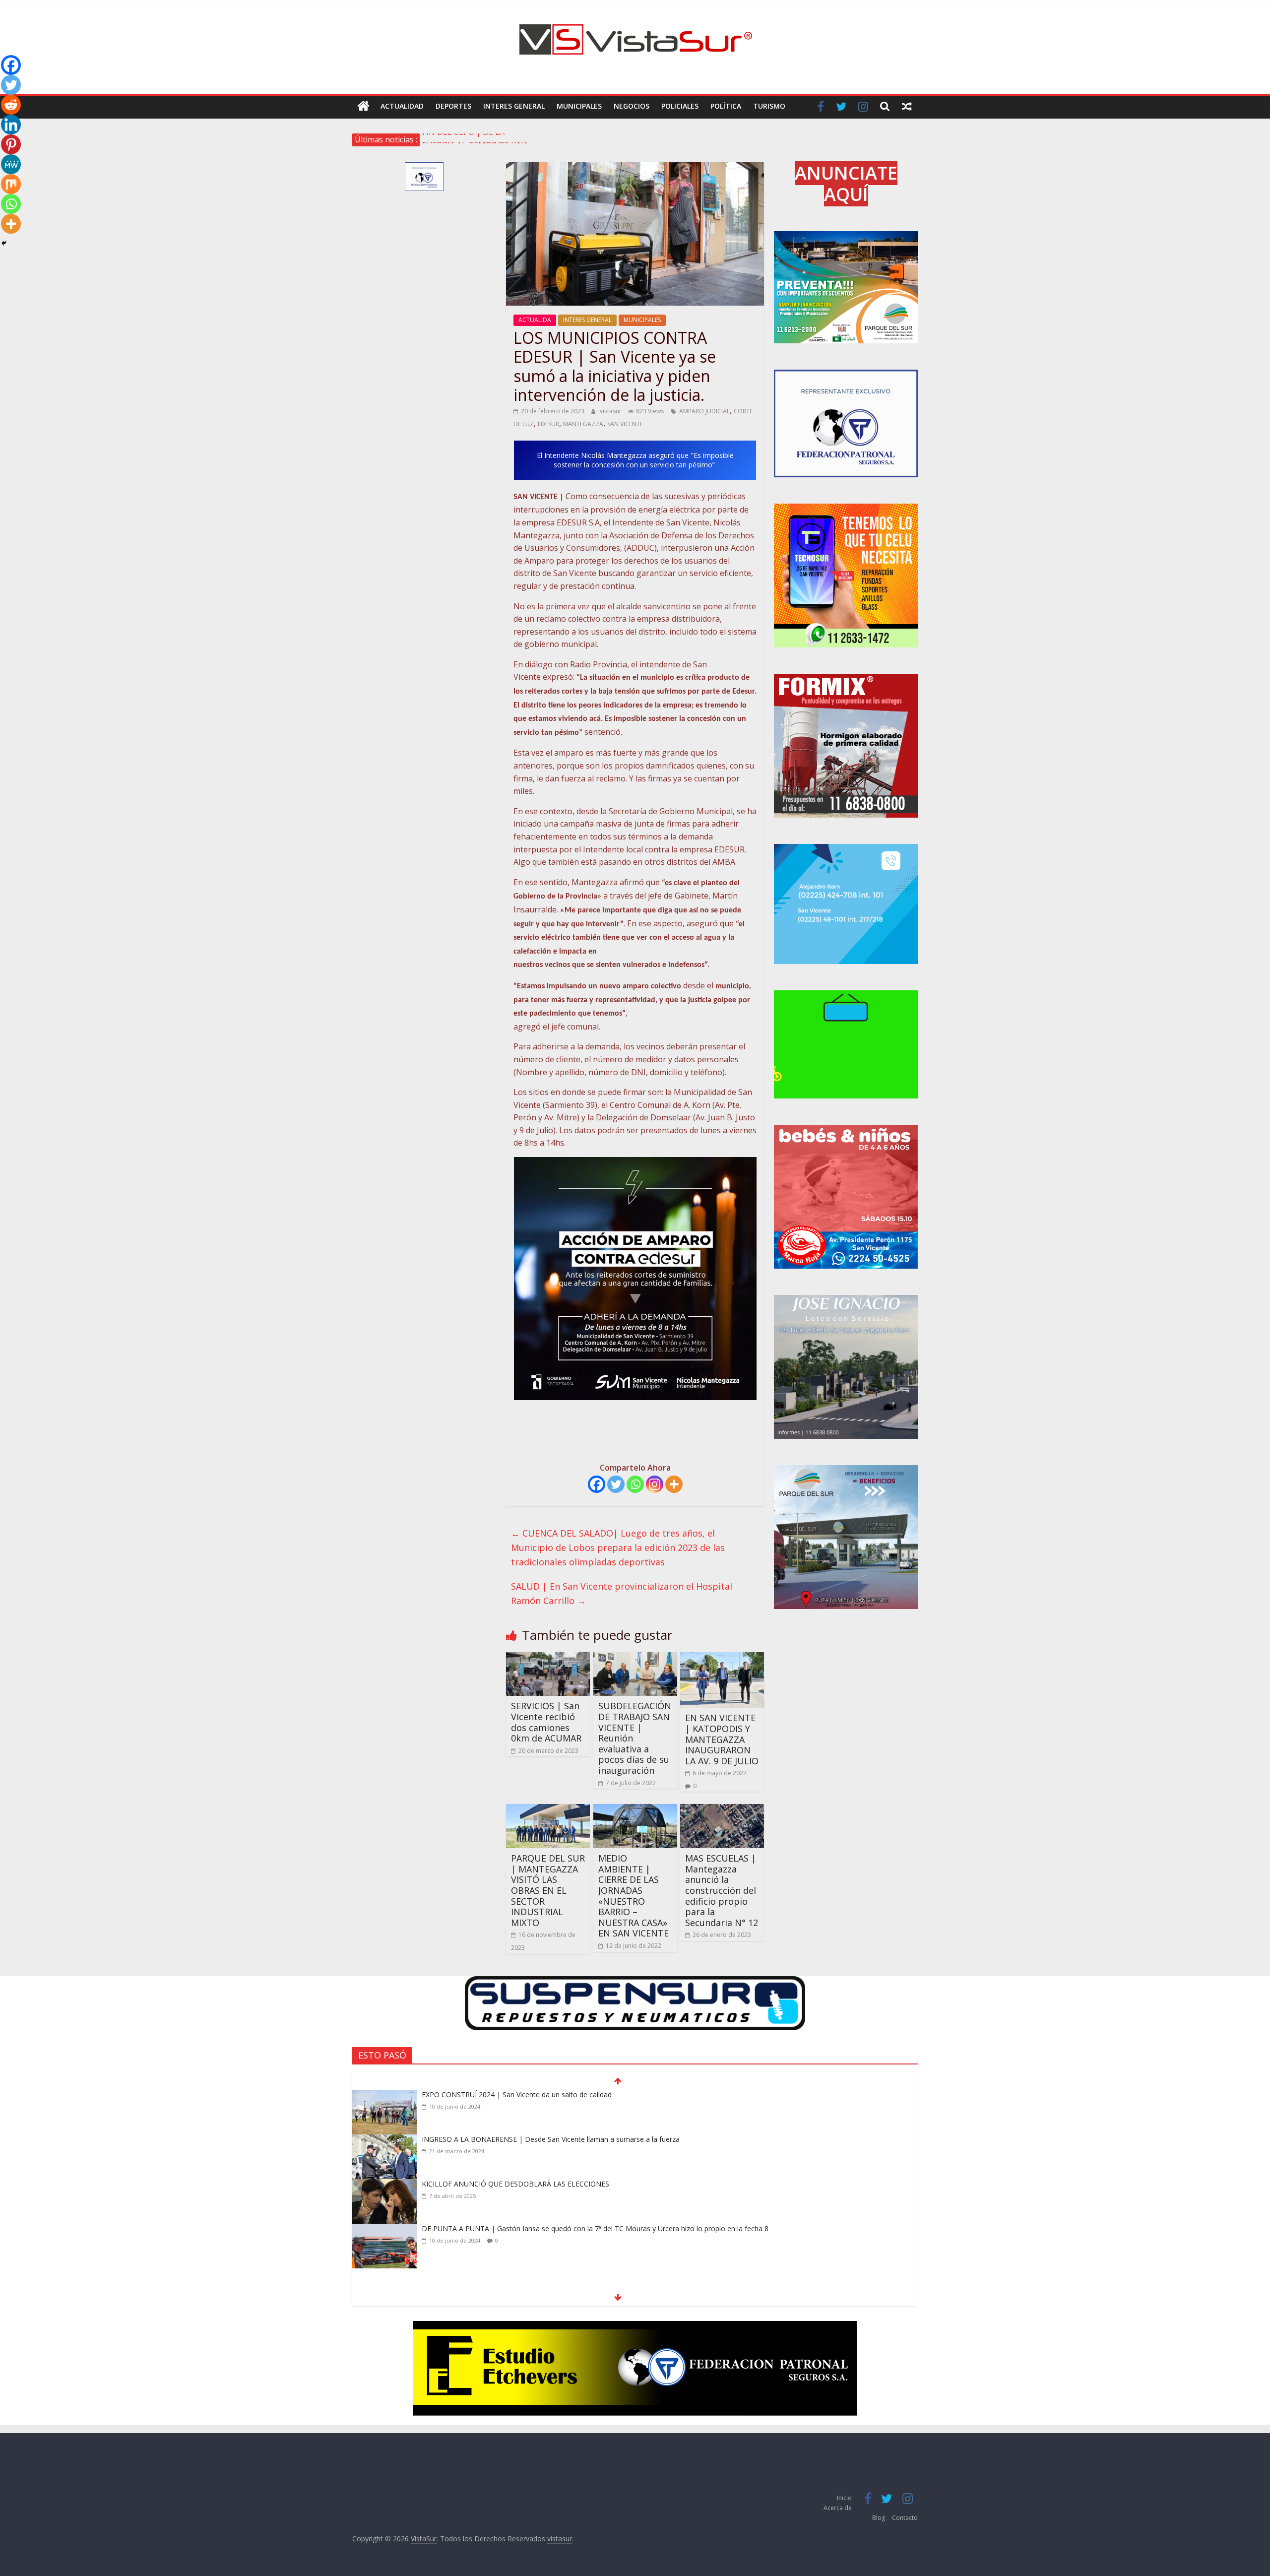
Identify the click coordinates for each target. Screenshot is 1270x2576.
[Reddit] (11, 105)
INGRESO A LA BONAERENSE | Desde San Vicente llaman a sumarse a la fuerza (551, 2094)
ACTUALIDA (535, 320)
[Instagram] (655, 1484)
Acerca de (838, 2508)
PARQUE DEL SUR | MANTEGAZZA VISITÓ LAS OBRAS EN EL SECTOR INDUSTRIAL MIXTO (548, 1890)
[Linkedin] (11, 125)
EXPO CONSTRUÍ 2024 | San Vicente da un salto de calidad (517, 2228)
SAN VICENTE (625, 424)
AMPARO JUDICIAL (704, 411)
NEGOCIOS (632, 106)
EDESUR (548, 424)
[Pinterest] (11, 144)
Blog (879, 2518)
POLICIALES (680, 106)
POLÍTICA (726, 106)
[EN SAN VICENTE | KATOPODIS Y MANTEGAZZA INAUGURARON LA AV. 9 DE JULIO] (722, 1658)
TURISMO (769, 106)
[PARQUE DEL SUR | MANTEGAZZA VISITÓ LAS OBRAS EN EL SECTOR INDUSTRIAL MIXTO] (548, 1810)
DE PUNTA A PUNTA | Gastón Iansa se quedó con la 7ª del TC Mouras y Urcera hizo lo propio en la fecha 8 (595, 2184)
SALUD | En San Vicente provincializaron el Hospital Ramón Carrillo (622, 1593)
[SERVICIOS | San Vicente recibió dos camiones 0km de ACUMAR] (548, 1658)
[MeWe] (11, 164)
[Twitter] (616, 1484)
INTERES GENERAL (514, 106)
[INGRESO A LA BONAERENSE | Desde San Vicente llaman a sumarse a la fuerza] (384, 2096)
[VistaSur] (363, 106)
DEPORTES (453, 106)
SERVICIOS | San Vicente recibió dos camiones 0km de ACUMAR (546, 1722)
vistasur (611, 411)
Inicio (844, 2498)
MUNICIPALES (579, 106)
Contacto (905, 2518)
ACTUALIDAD (402, 106)
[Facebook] (597, 1484)
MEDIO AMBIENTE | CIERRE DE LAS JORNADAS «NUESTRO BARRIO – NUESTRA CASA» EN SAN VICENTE (634, 1896)
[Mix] (11, 184)
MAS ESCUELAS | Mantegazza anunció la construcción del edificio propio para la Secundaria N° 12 (722, 1890)
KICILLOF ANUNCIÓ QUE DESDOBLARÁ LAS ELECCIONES (515, 2139)
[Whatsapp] (635, 1484)
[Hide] (4, 243)
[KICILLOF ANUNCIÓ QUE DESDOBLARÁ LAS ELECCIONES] (384, 2140)
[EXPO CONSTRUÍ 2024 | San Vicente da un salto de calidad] (384, 2230)
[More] (674, 1484)
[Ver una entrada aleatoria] (907, 106)
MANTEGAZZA (583, 424)
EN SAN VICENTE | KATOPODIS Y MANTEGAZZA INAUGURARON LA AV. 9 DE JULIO (722, 1739)
